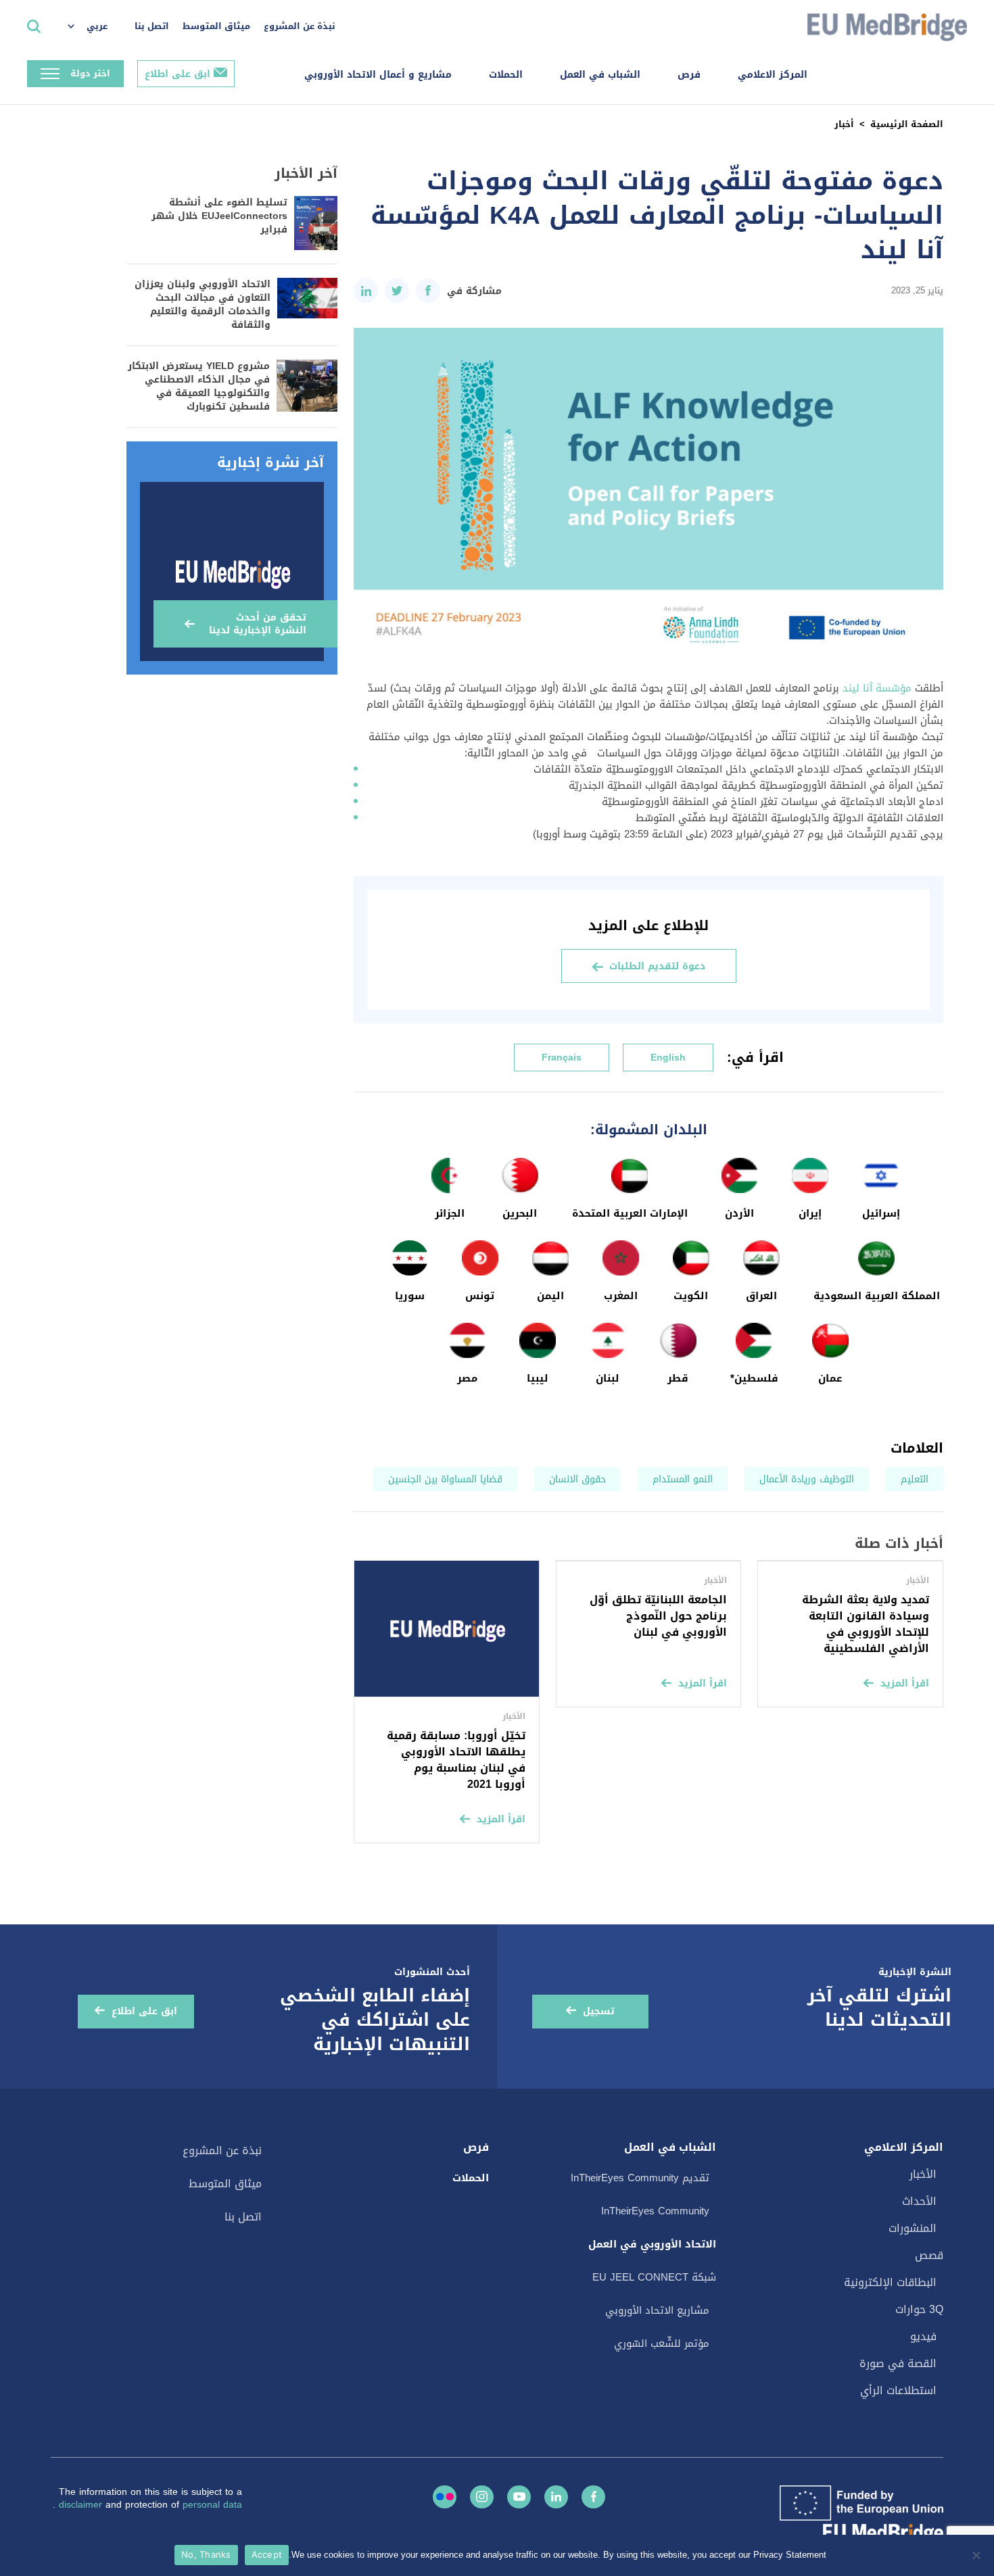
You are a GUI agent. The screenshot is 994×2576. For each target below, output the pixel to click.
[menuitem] (94, 27)
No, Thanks (206, 2554)
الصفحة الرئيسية (907, 124)
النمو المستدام (683, 1479)
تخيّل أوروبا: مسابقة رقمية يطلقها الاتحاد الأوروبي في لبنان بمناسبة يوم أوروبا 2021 (456, 1760)
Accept (267, 2554)
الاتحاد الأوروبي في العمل (652, 2244)
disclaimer (82, 2505)
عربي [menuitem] (97, 26)
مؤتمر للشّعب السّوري (662, 2343)
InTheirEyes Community (655, 2211)
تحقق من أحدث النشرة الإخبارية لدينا (258, 624)
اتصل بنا (152, 26)
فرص (689, 75)
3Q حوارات (919, 2309)
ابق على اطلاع (177, 74)
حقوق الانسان (577, 1479)
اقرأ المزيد (905, 1683)
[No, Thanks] (977, 2555)
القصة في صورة (898, 2363)
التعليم (915, 1479)
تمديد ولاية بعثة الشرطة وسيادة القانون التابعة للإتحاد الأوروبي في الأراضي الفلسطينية (866, 1624)
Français (562, 1058)
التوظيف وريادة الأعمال (807, 1479)
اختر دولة (90, 73)
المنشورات (913, 2228)
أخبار (844, 124)
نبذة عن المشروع (300, 26)
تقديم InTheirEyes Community (640, 2178)
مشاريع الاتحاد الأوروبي (657, 2310)
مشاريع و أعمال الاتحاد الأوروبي (378, 75)
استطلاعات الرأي (898, 2390)
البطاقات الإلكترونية (890, 2282)
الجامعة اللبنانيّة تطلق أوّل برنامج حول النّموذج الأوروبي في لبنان (658, 1616)
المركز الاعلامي (773, 75)
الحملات (506, 75)
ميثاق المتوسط (216, 26)
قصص (929, 2255)
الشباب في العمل (600, 75)
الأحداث (919, 2201)
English (668, 1058)
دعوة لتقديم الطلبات (657, 966)
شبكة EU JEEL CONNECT (654, 2277)
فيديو (923, 2336)
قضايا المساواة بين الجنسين (445, 1479)
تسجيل (599, 2011)
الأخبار (923, 2174)
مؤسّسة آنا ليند (877, 688)
